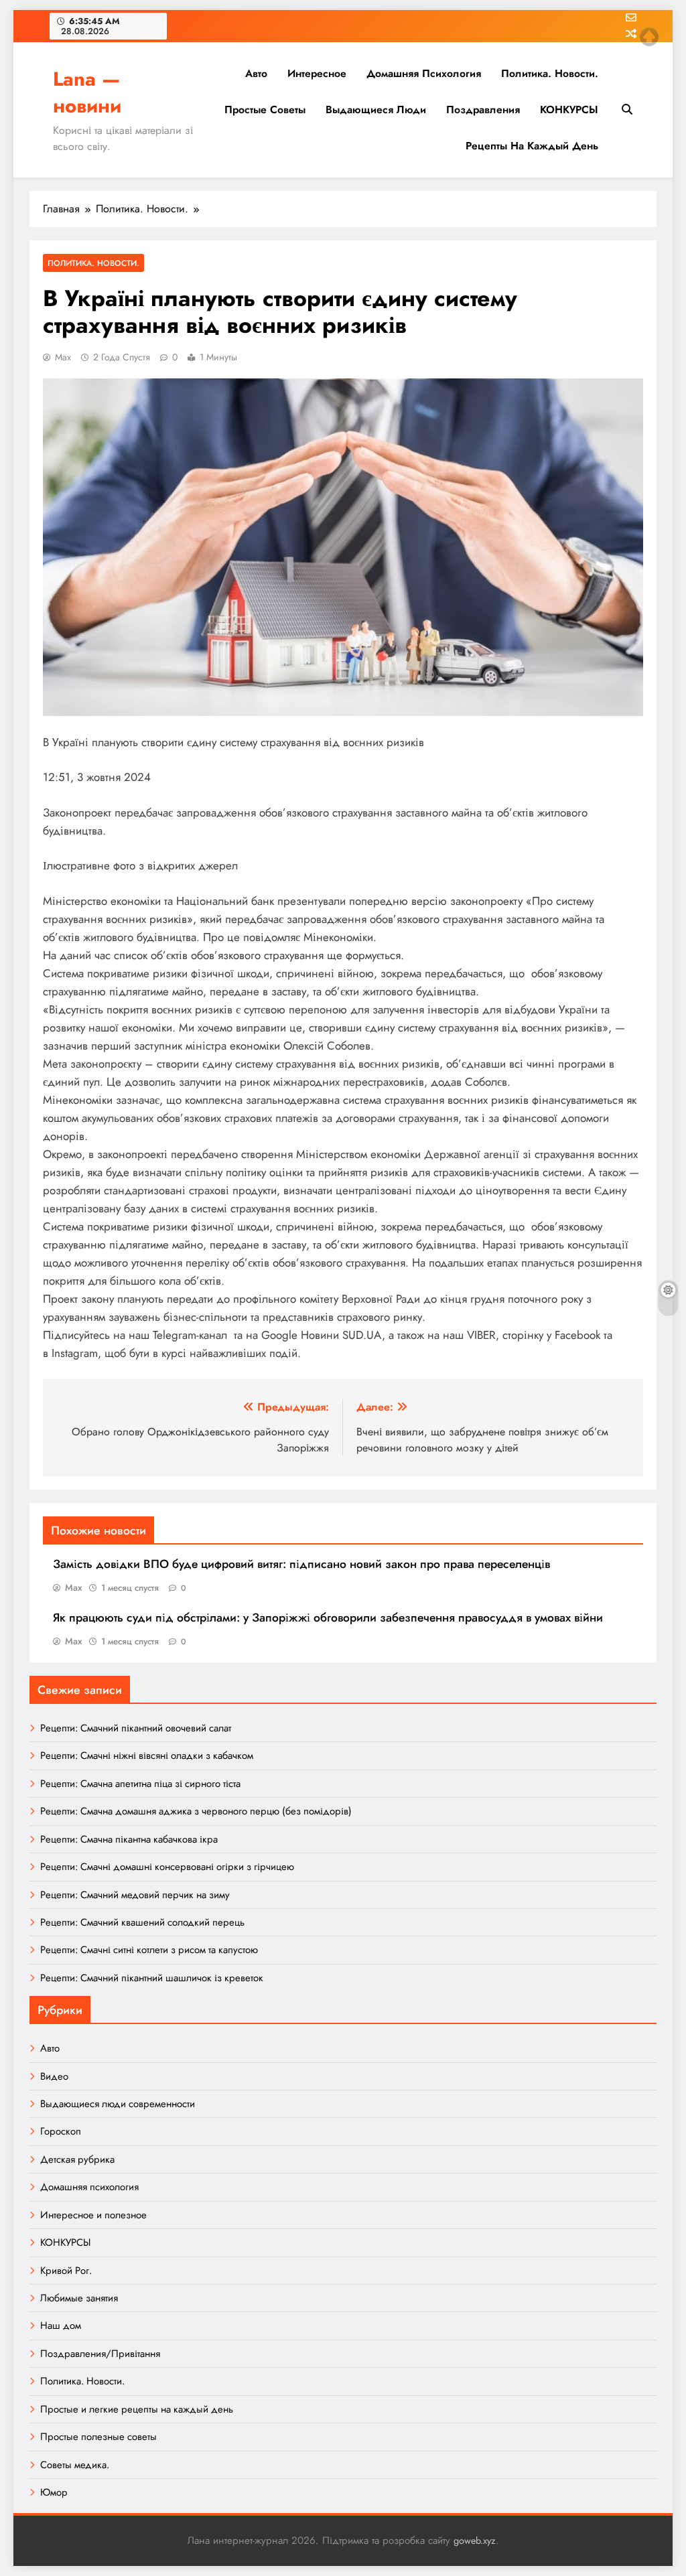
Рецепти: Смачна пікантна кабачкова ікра (129, 1839)
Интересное (317, 73)
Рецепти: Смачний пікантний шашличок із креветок (152, 1978)
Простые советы (265, 110)
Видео (54, 2076)
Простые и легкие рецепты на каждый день (137, 2409)
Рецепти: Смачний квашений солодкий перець (142, 1922)
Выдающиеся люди (376, 110)
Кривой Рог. (66, 2271)
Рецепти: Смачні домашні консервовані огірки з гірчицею (167, 1867)
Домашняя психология (424, 73)
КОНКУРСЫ (569, 110)
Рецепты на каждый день (532, 146)
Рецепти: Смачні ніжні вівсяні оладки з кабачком (147, 1756)
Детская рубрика (77, 2159)
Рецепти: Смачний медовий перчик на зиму (135, 1895)
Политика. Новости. (550, 73)
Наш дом (61, 2325)
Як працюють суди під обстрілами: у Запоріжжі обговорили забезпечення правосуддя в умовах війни (328, 1618)
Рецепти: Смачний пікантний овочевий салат (136, 1728)
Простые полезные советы (98, 2437)
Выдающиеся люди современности (118, 2104)
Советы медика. (75, 2465)
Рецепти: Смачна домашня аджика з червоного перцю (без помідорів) (196, 1811)
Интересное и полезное (93, 2215)
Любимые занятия (79, 2298)
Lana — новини (87, 92)
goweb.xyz (475, 2541)
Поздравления (483, 110)
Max (63, 357)
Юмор (54, 2492)
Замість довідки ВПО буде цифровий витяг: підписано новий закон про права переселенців (301, 1564)
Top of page (649, 37)
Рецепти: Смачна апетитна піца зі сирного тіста (140, 1784)
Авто (256, 73)
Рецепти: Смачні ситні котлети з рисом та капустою (149, 1950)
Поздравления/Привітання (100, 2354)
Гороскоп (61, 2131)
